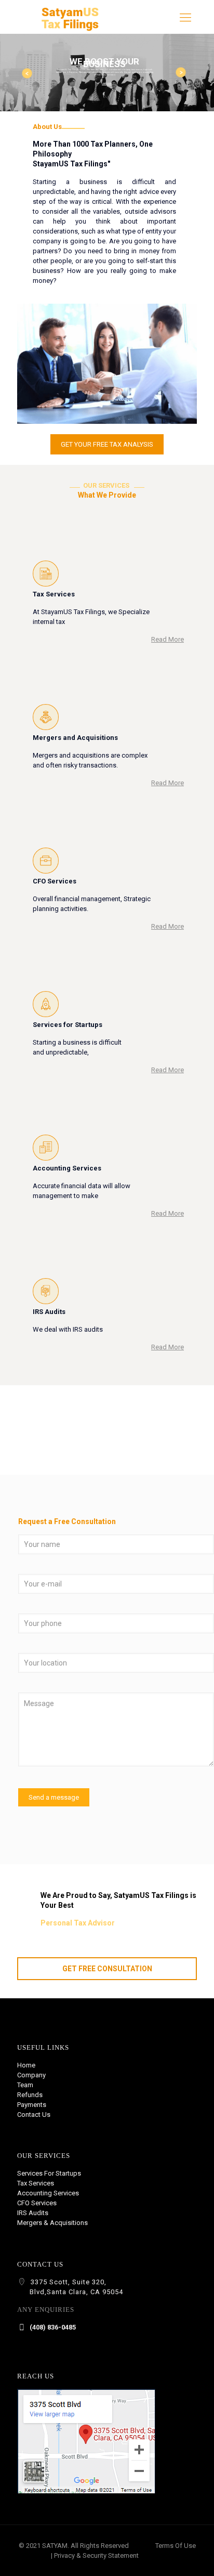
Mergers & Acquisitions (52, 2223)
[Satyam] (70, 29)
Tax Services (36, 2183)
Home (26, 2065)
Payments (32, 2105)
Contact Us (34, 2115)
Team (25, 2085)
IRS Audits (33, 2213)
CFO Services (37, 2203)
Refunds (30, 2095)
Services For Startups (49, 2173)
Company (31, 2075)
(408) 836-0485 (52, 2327)
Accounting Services (48, 2193)
